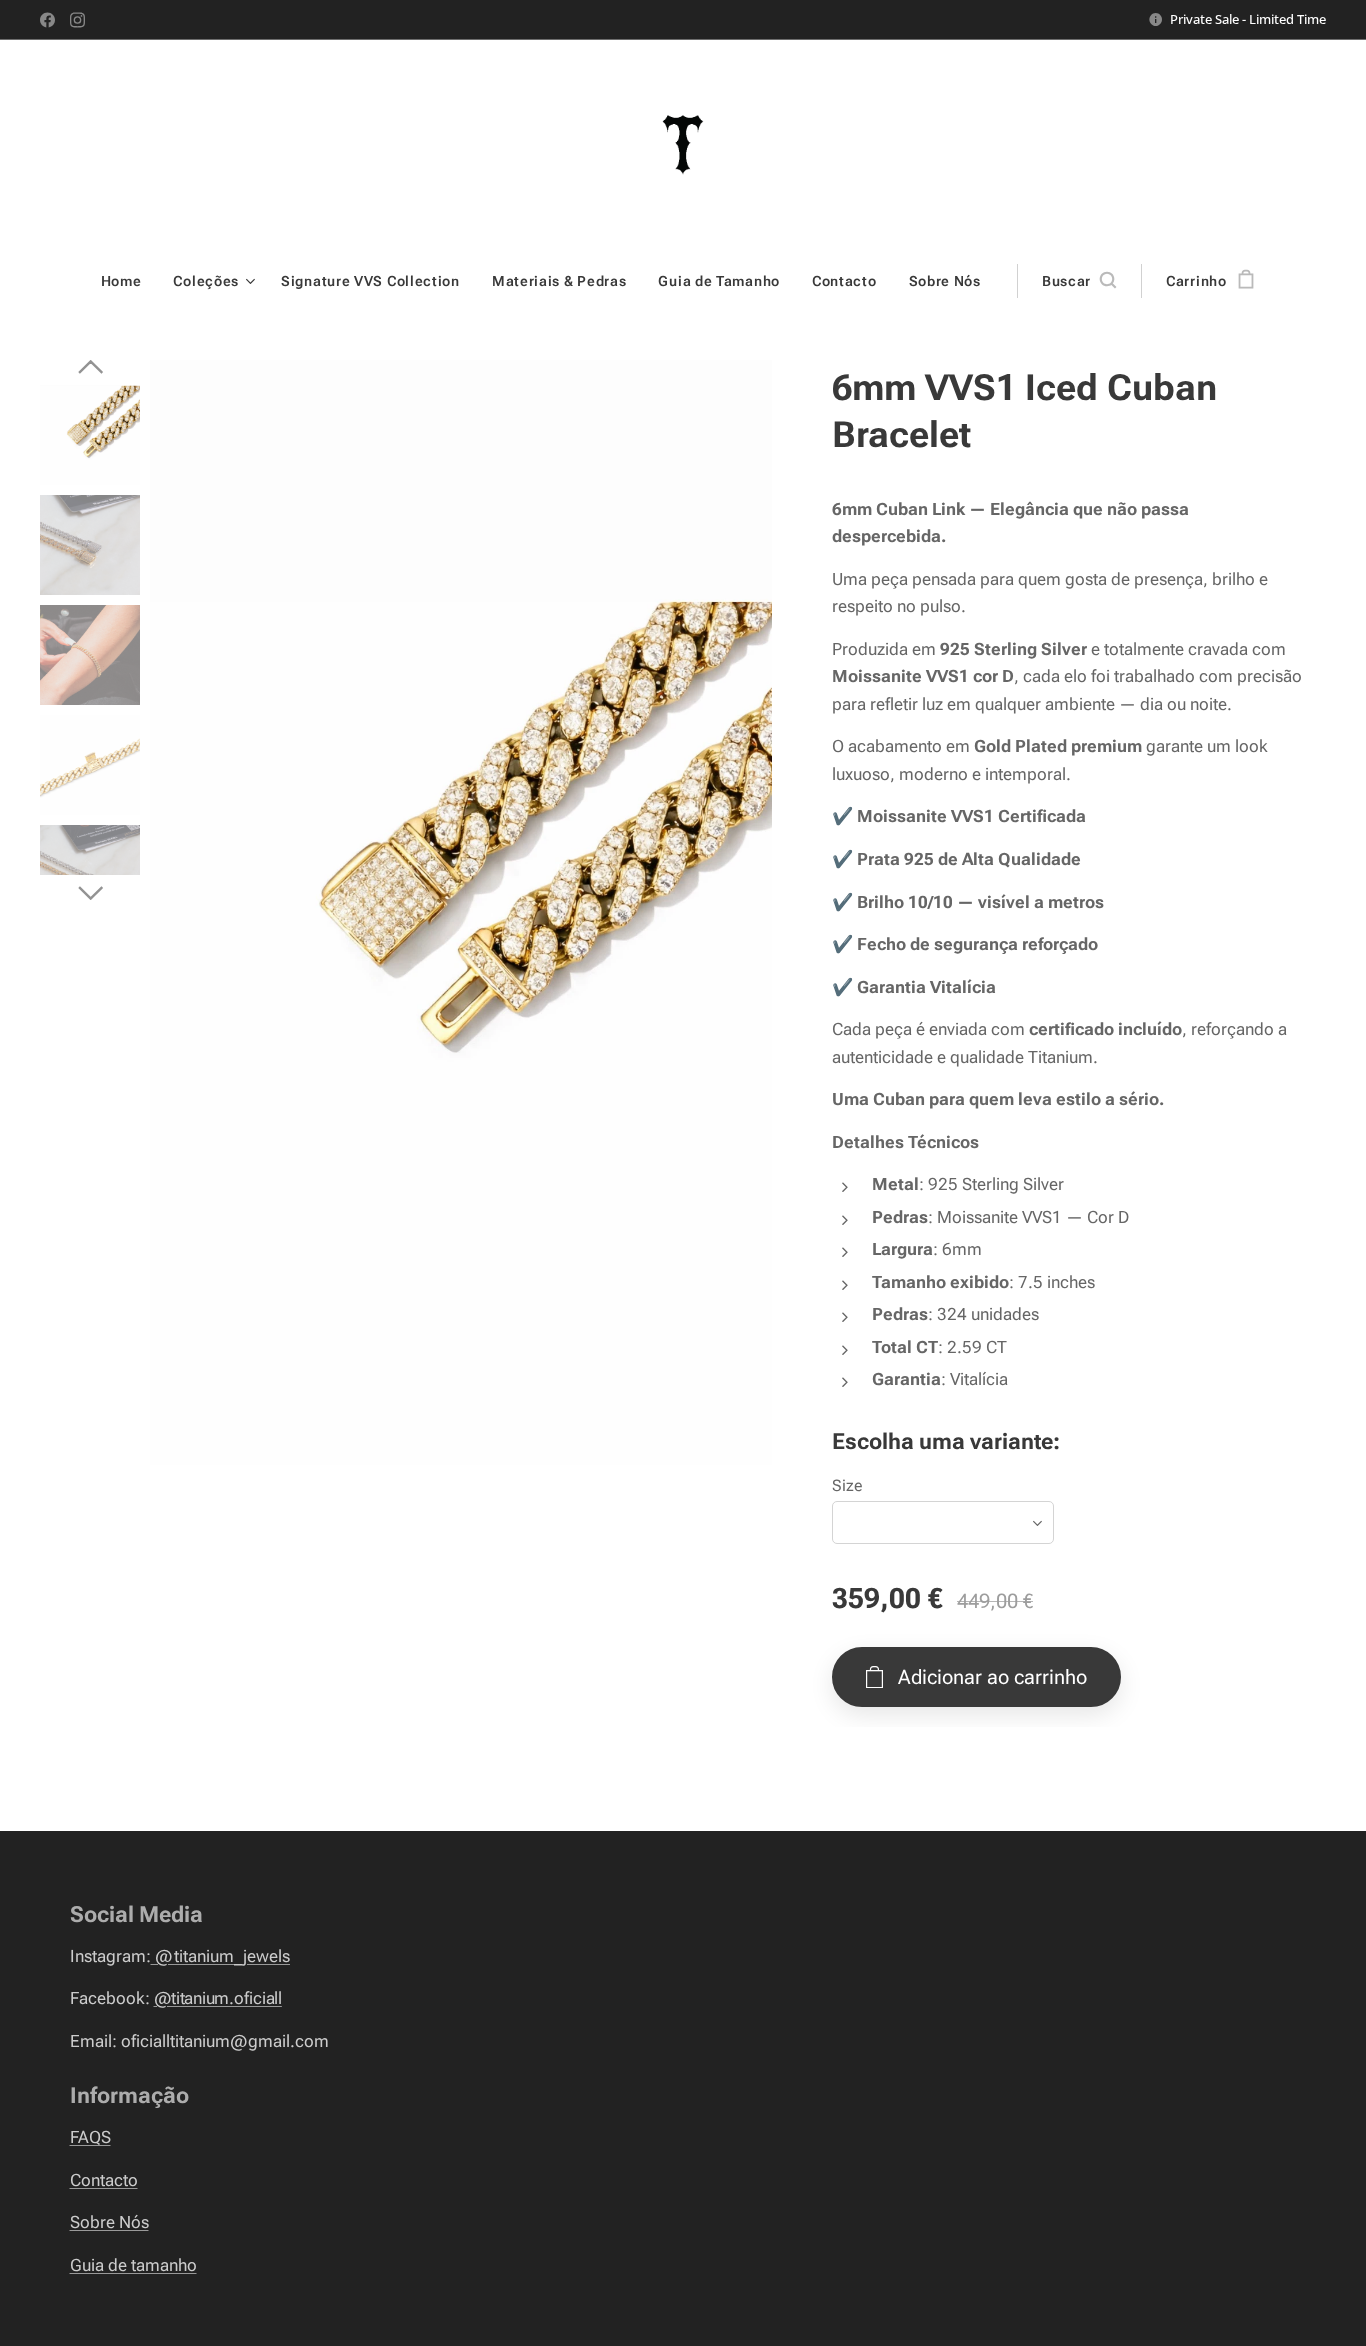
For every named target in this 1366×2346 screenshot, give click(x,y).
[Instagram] (77, 20)
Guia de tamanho (133, 2265)
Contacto (104, 2180)
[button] (1079, 281)
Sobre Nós (109, 2222)
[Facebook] (47, 20)
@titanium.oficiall (218, 1998)
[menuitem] (129, 281)
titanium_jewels (221, 1956)
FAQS (90, 2137)
